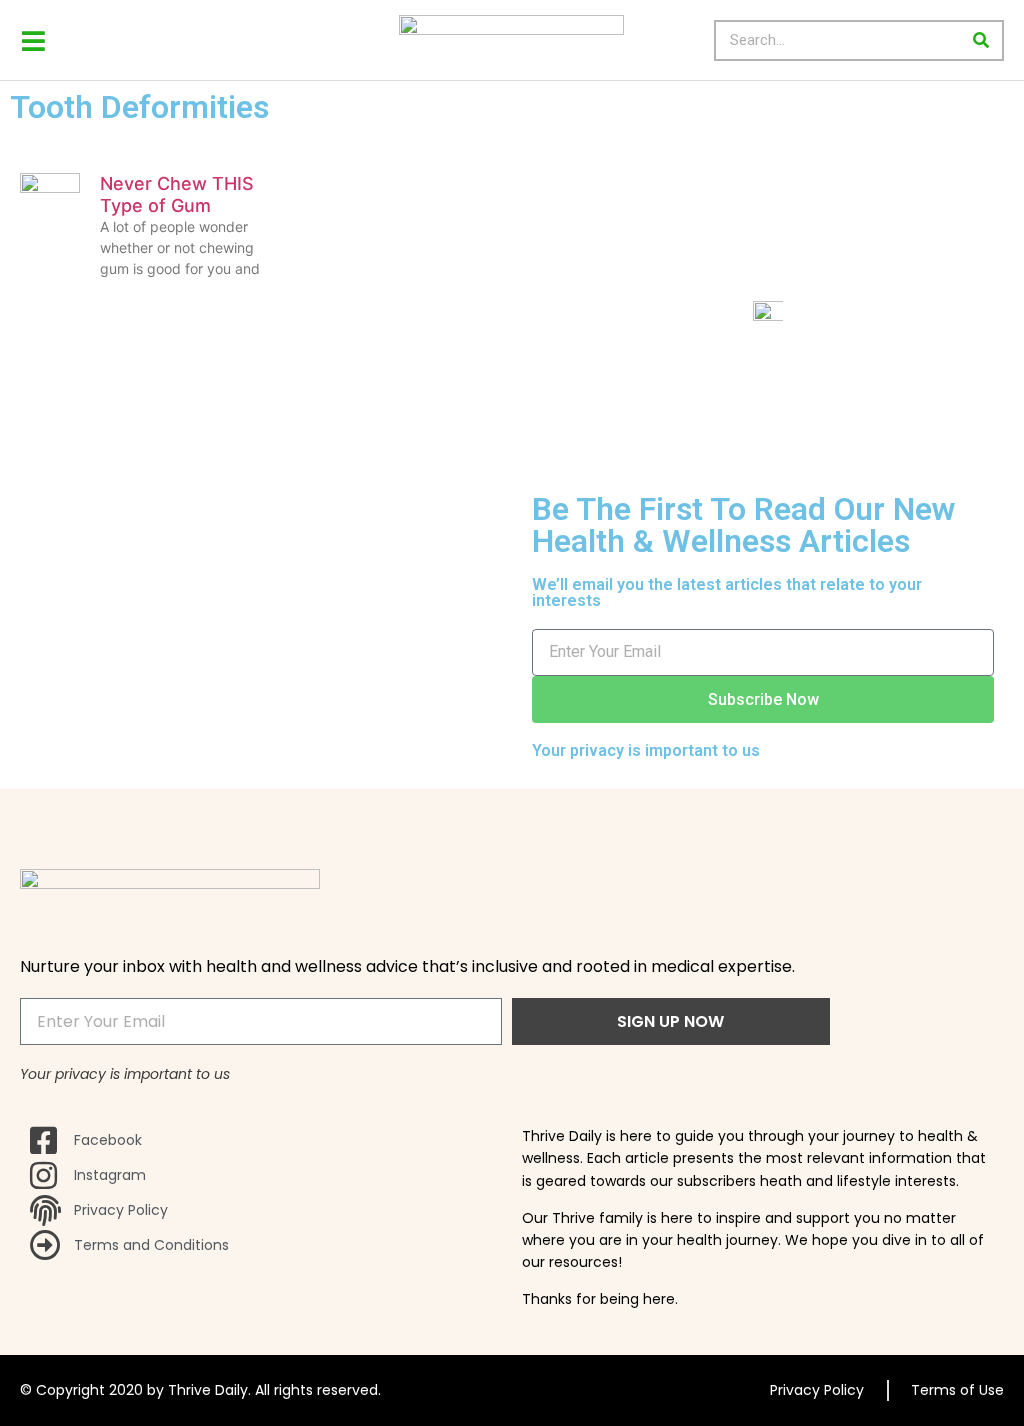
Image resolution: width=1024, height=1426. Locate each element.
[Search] (981, 40)
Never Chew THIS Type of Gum (177, 194)
